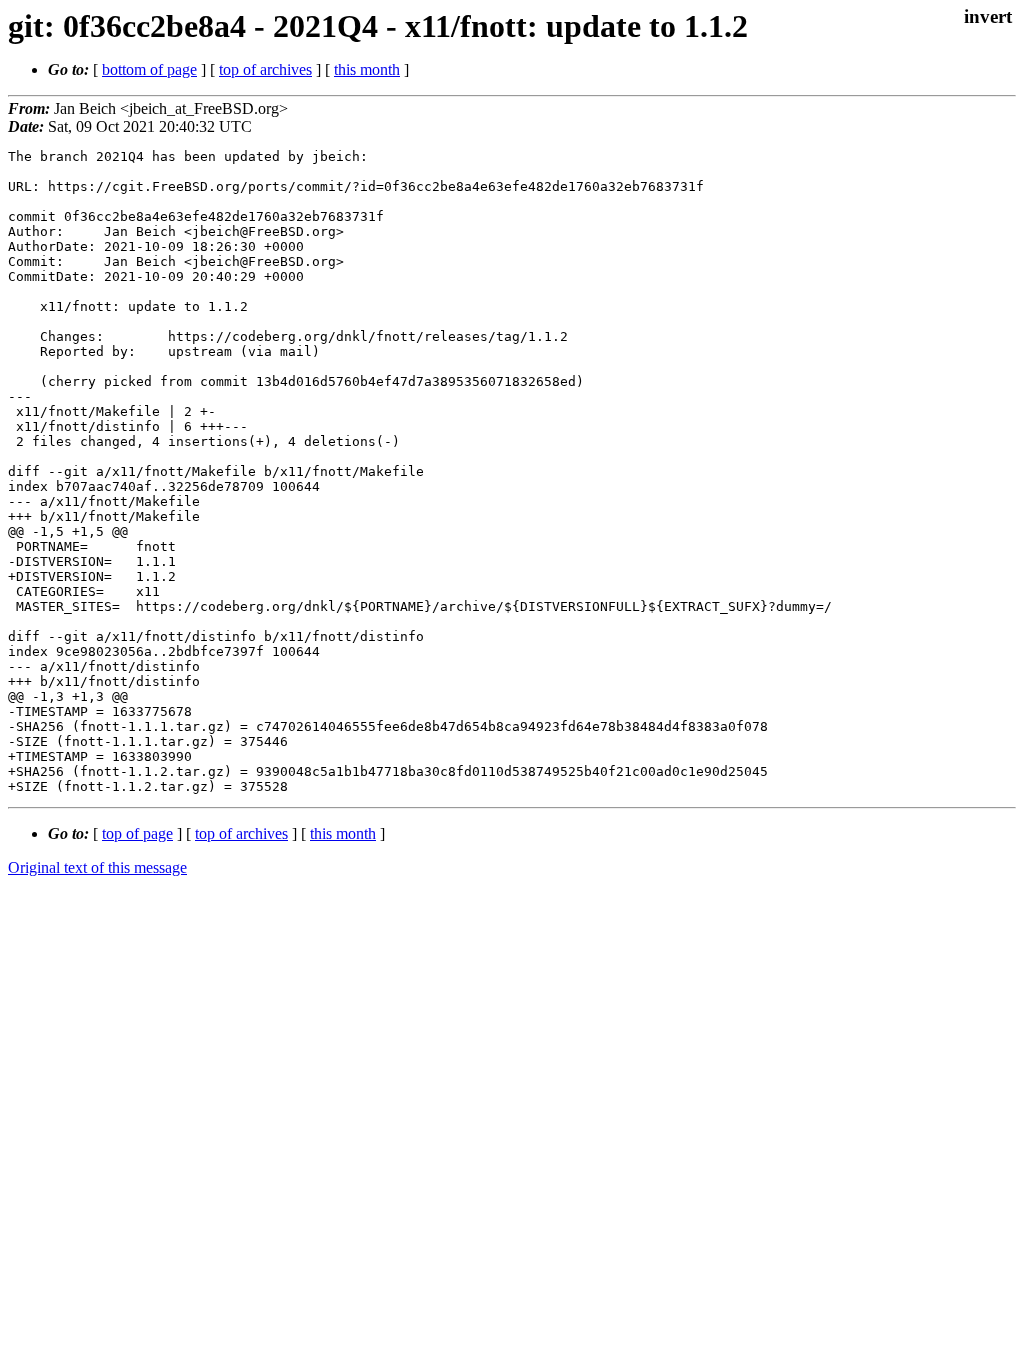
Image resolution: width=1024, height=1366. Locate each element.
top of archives (265, 69)
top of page (137, 833)
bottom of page (149, 69)
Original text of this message (97, 867)
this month (367, 69)
